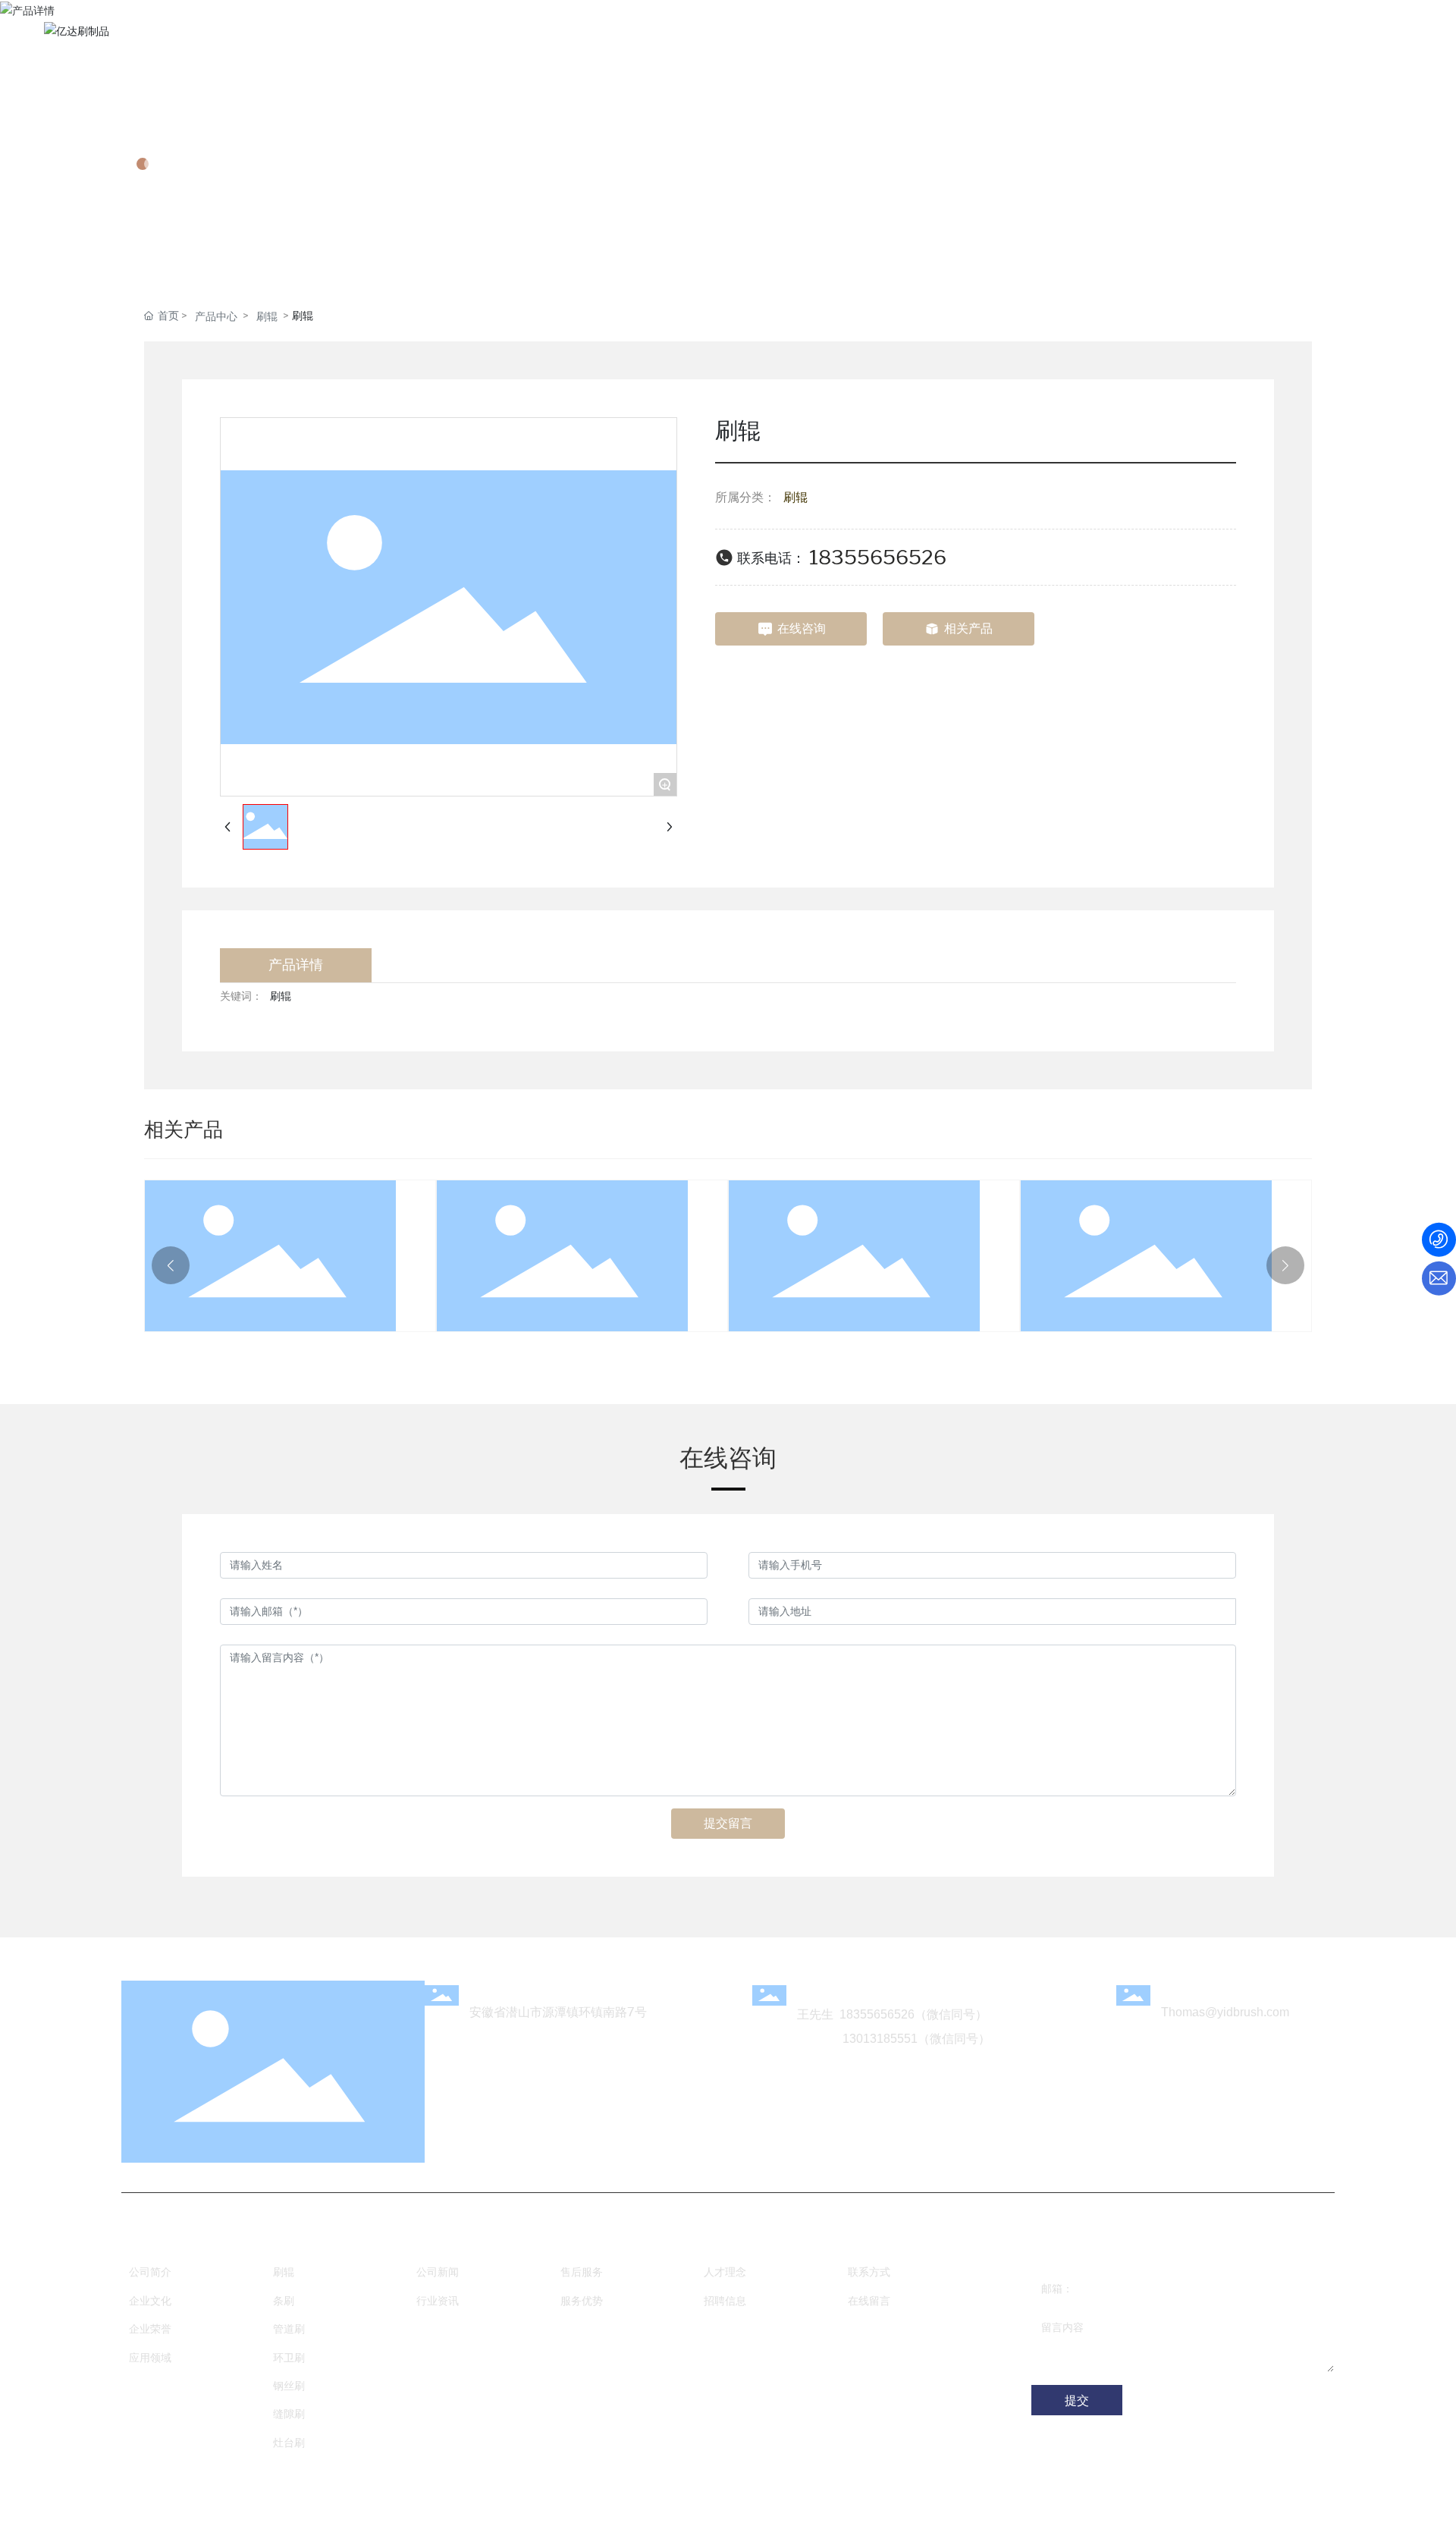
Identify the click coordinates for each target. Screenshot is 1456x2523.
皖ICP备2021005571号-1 (1101, 2503)
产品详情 (185, 118)
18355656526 (878, 558)
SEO (642, 2502)
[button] (171, 1265)
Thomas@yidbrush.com (1225, 2012)
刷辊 (267, 317)
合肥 (613, 2502)
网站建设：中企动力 (553, 2502)
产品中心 (216, 317)
